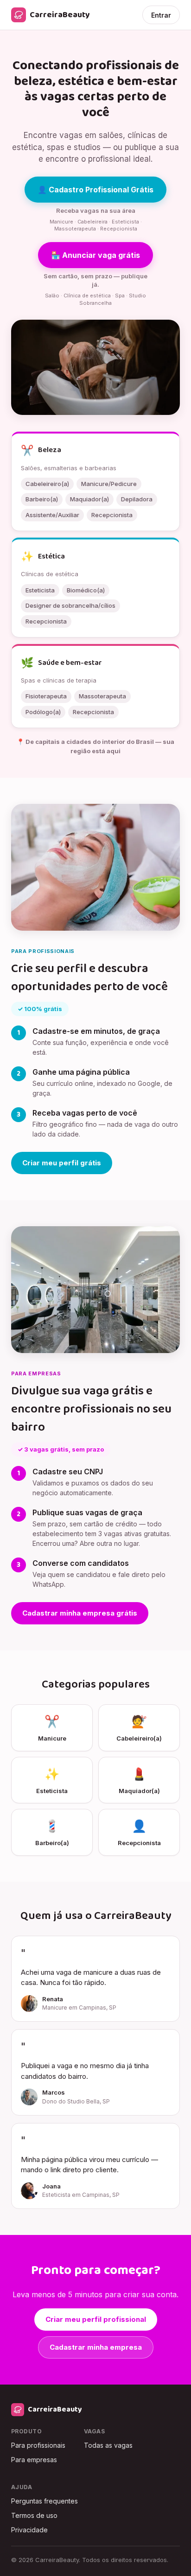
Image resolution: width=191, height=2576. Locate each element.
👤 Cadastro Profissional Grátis (95, 190)
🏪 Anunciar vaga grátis (95, 255)
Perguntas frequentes (45, 2501)
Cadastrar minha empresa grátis (80, 1613)
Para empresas (34, 2460)
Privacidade (29, 2530)
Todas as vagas (108, 2445)
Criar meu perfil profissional (96, 2319)
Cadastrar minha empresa (96, 2347)
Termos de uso (34, 2515)
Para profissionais (38, 2445)
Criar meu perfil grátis (62, 1163)
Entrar (161, 15)
